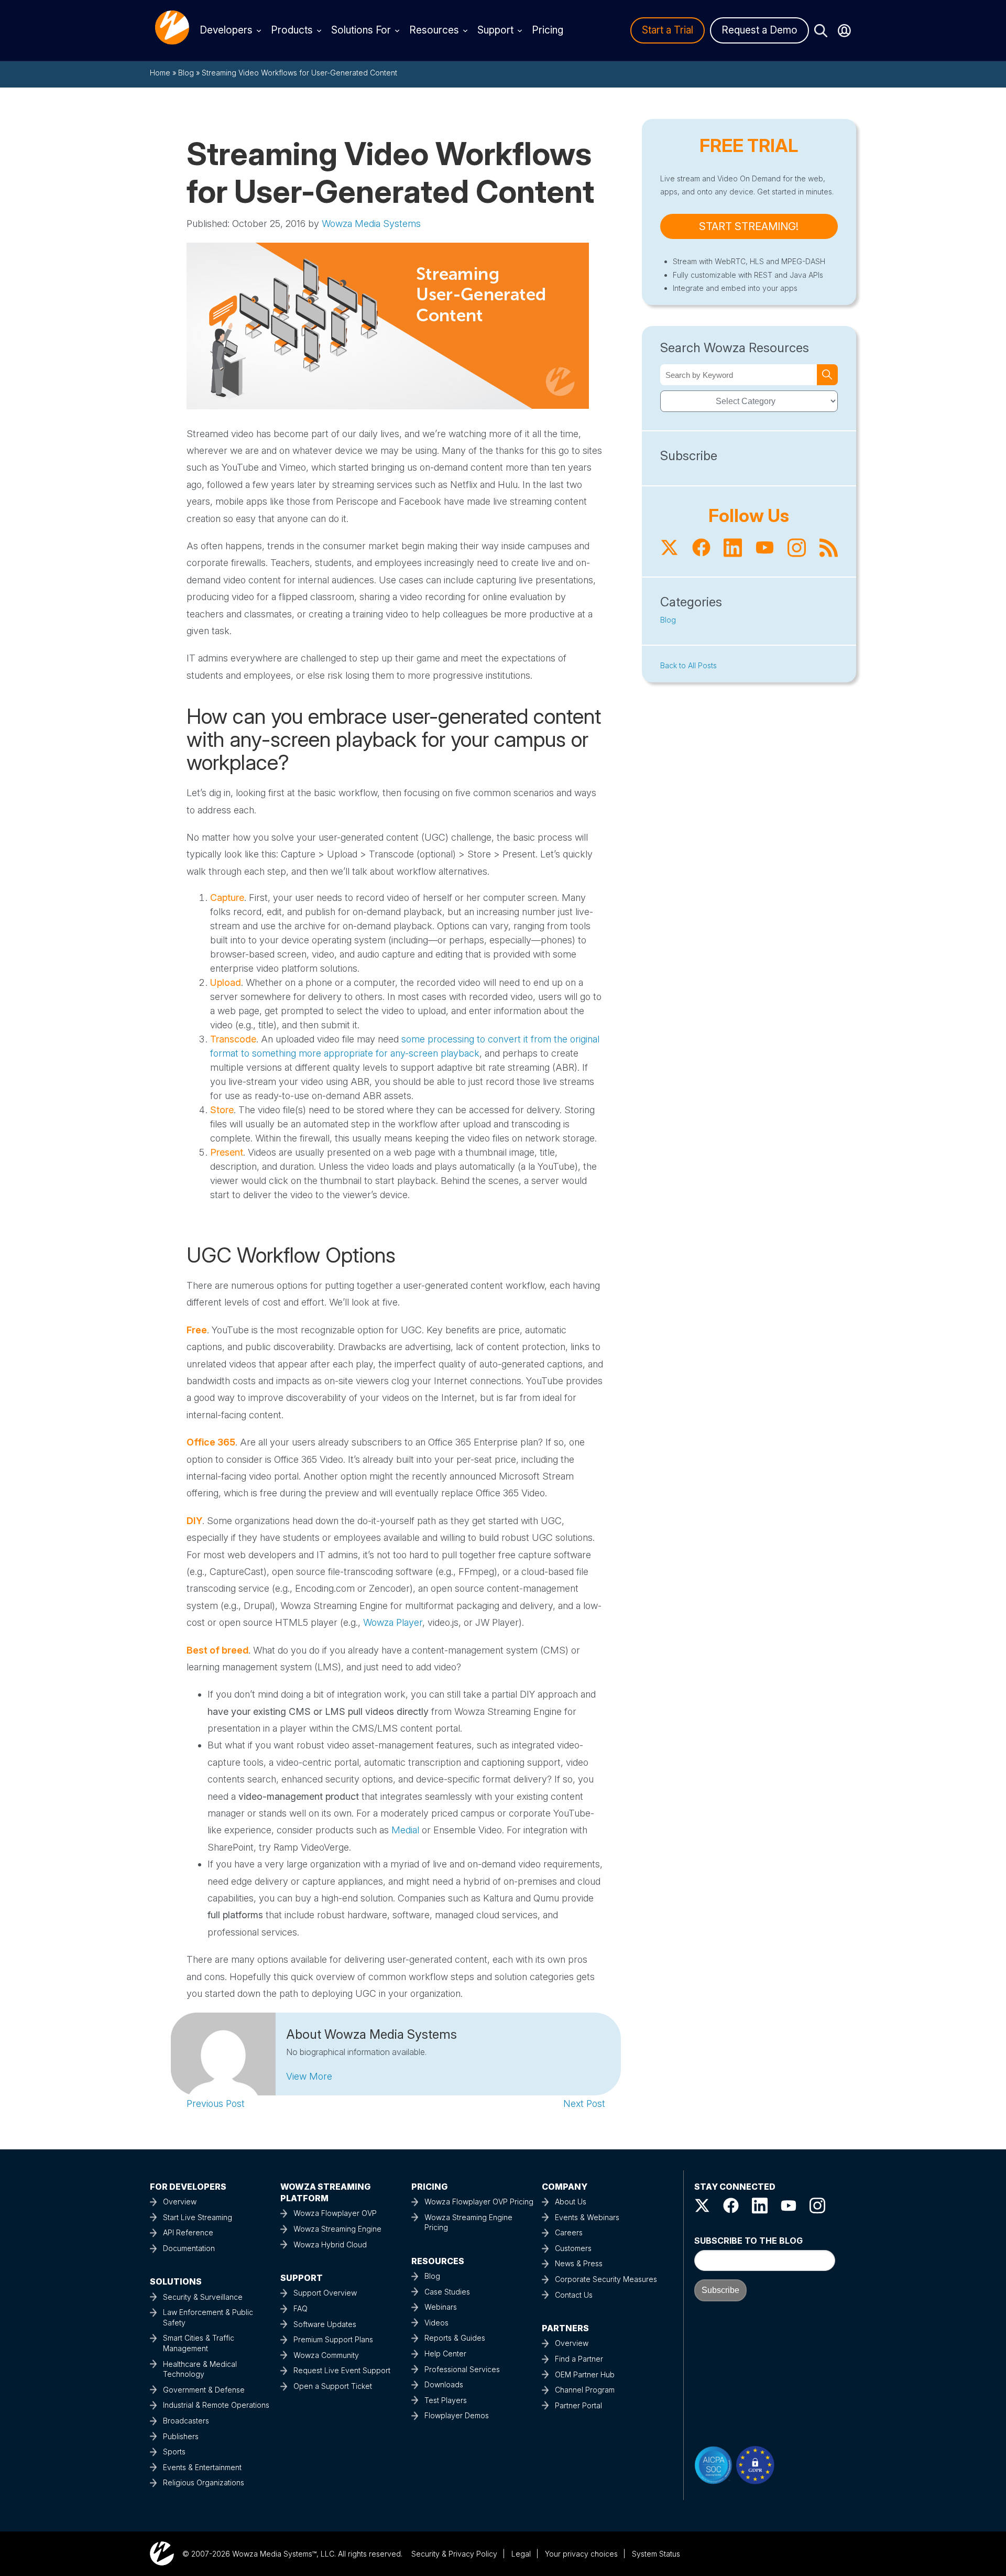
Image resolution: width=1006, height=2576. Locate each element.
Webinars (441, 2307)
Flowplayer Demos (457, 2415)
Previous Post (216, 2104)
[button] (309, 2076)
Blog (186, 73)
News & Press (579, 2263)
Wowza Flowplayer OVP (335, 2213)
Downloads (444, 2384)
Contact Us (574, 2295)
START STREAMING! (749, 226)
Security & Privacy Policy (454, 2554)
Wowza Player (393, 1622)
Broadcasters (186, 2421)
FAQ (300, 2308)
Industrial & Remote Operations (216, 2405)
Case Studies (447, 2292)
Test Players (446, 2400)
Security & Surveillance (203, 2297)
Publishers (181, 2436)
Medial (405, 1830)
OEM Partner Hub (585, 2374)
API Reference (188, 2232)
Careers (569, 2232)
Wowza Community (326, 2355)
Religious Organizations (204, 2482)
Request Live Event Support (342, 2370)
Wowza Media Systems (371, 224)
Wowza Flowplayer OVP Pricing (479, 2202)
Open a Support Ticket (333, 2386)
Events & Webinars (587, 2217)
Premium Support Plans (333, 2339)
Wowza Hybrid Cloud (330, 2245)
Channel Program (585, 2390)
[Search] (827, 375)
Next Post (584, 2104)
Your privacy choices (581, 2554)
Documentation (189, 2248)
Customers (573, 2248)
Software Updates (325, 2324)
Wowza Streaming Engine (337, 2229)
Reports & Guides (455, 2338)
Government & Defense (204, 2390)
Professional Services (462, 2369)
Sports (174, 2452)
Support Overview (325, 2293)
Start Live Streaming (198, 2217)
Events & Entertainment (202, 2467)
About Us (571, 2202)
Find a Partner (579, 2359)
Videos (436, 2323)
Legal (521, 2554)
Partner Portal (578, 2405)
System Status (656, 2554)
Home (160, 73)
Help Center (445, 2354)
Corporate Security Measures (606, 2279)
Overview (180, 2202)
